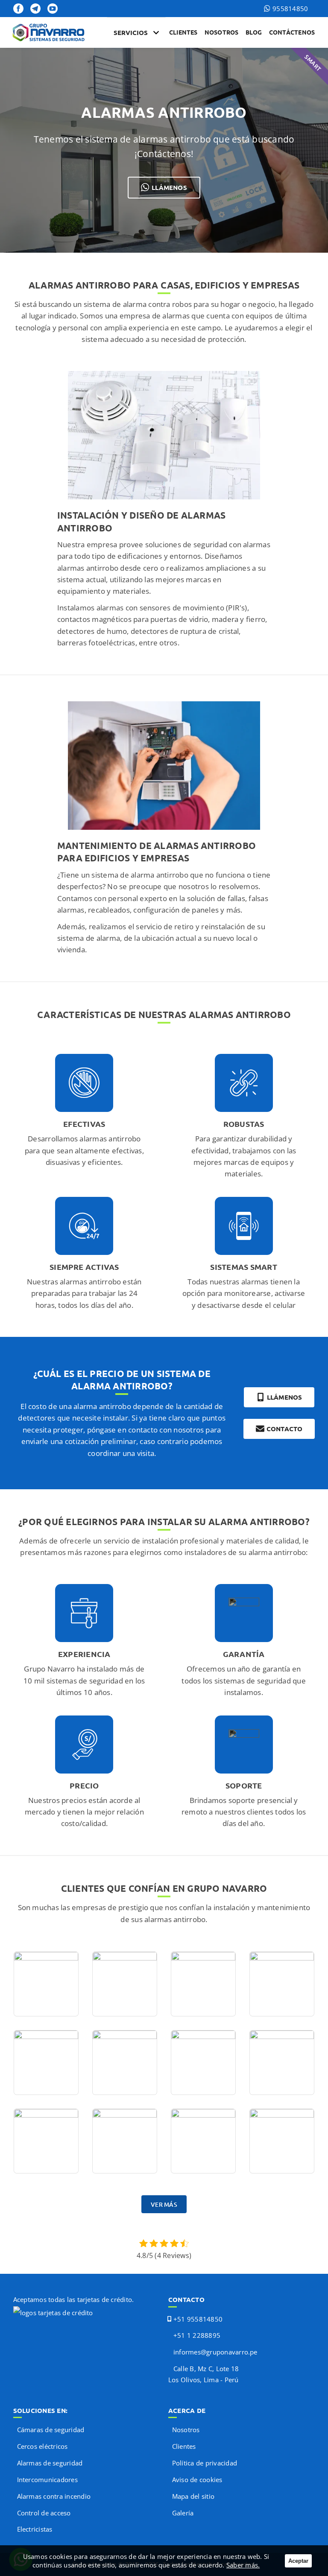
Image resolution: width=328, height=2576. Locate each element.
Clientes (183, 32)
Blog (254, 32)
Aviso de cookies (197, 2480)
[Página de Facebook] (18, 9)
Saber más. (243, 2565)
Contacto (285, 1429)
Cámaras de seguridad (51, 2430)
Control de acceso (44, 2513)
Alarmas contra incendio (54, 2496)
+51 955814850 (198, 2319)
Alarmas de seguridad (50, 2463)
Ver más (164, 2204)
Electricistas (35, 2529)
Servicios (131, 32)
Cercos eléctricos (42, 2446)
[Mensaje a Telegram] (35, 9)
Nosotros (222, 32)
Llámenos (169, 187)
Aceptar (298, 2561)
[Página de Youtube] (53, 9)
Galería (183, 2513)
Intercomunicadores (47, 2480)
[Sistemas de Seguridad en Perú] (51, 33)
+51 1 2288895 (197, 2335)
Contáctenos (292, 32)
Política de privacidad (205, 2463)
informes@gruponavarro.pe (215, 2352)
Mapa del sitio (193, 2496)
